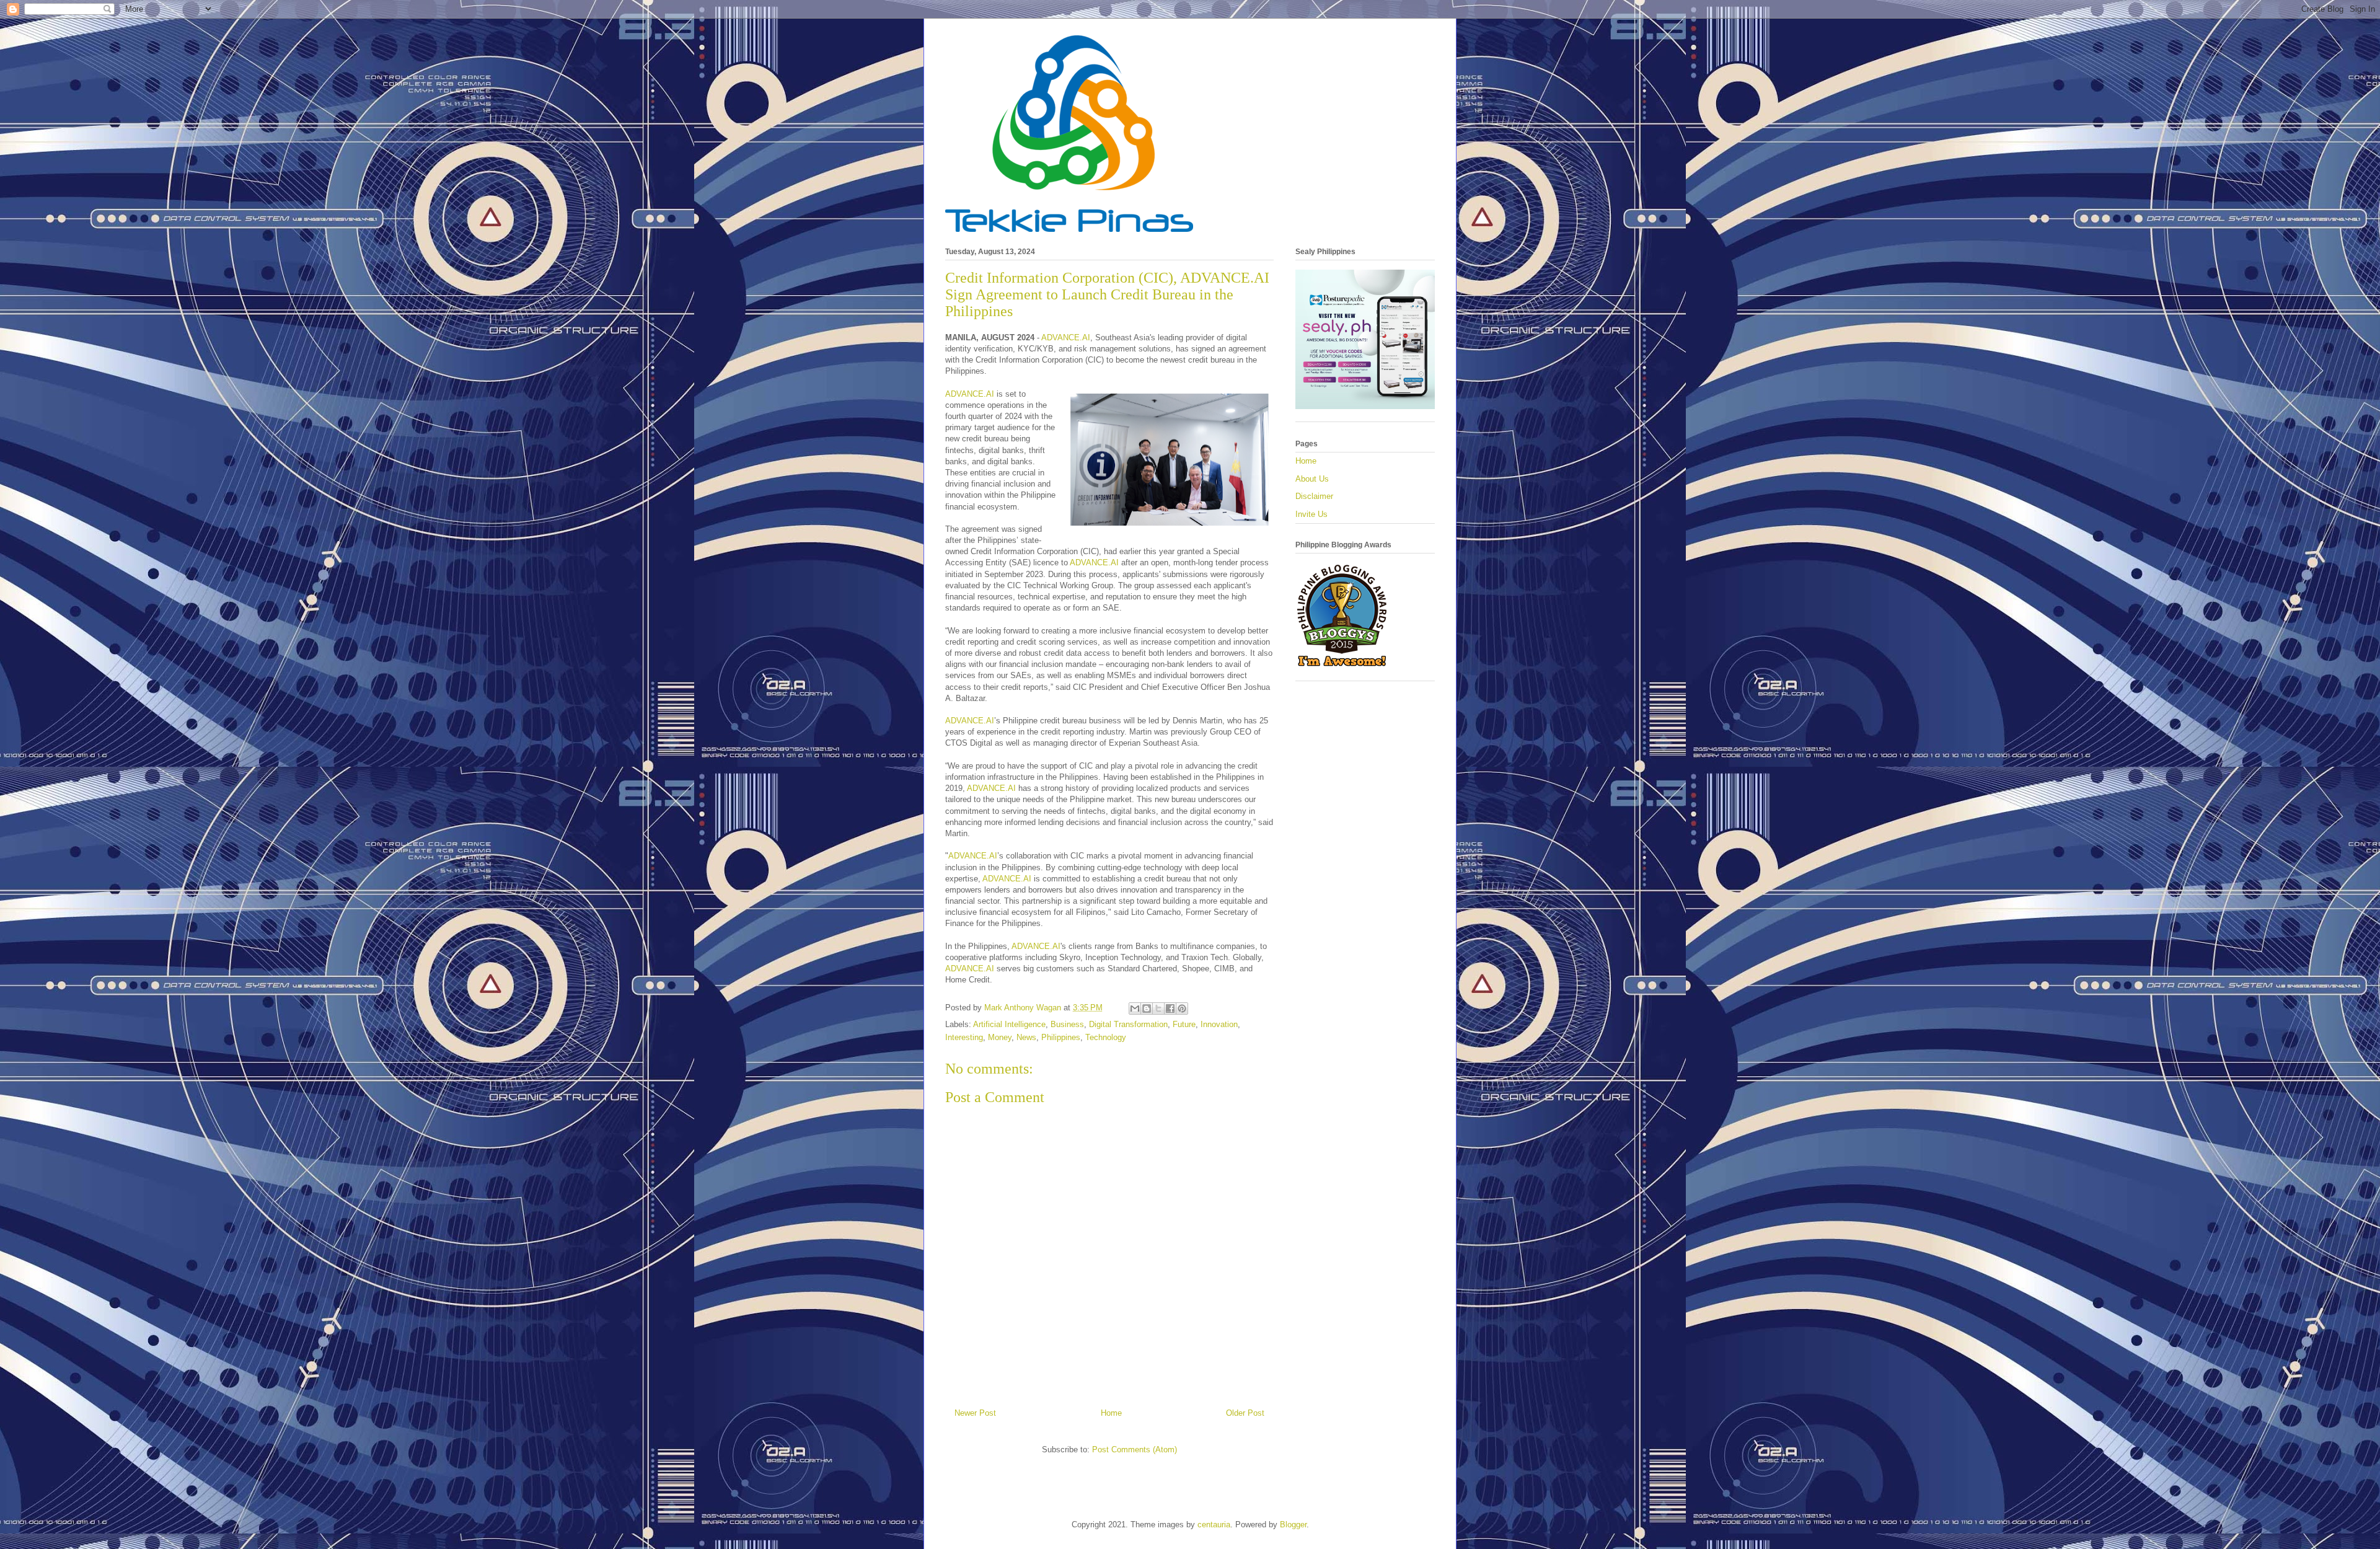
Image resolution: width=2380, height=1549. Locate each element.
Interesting (964, 1037)
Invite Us (1311, 514)
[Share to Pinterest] (1182, 1008)
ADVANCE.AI (1066, 338)
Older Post (1245, 1413)
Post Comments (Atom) (1135, 1450)
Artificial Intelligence (1009, 1024)
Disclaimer (1314, 496)
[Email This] (1135, 1008)
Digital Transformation (1128, 1024)
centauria (1214, 1525)
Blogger (1293, 1525)
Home (1111, 1413)
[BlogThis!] (1147, 1008)
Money (1000, 1037)
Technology (1106, 1037)
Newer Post (975, 1413)
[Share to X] (1158, 1008)
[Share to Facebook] (1170, 1008)
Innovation (1219, 1024)
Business (1067, 1024)
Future (1184, 1024)
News (1026, 1037)
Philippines (1061, 1037)
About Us (1312, 479)
